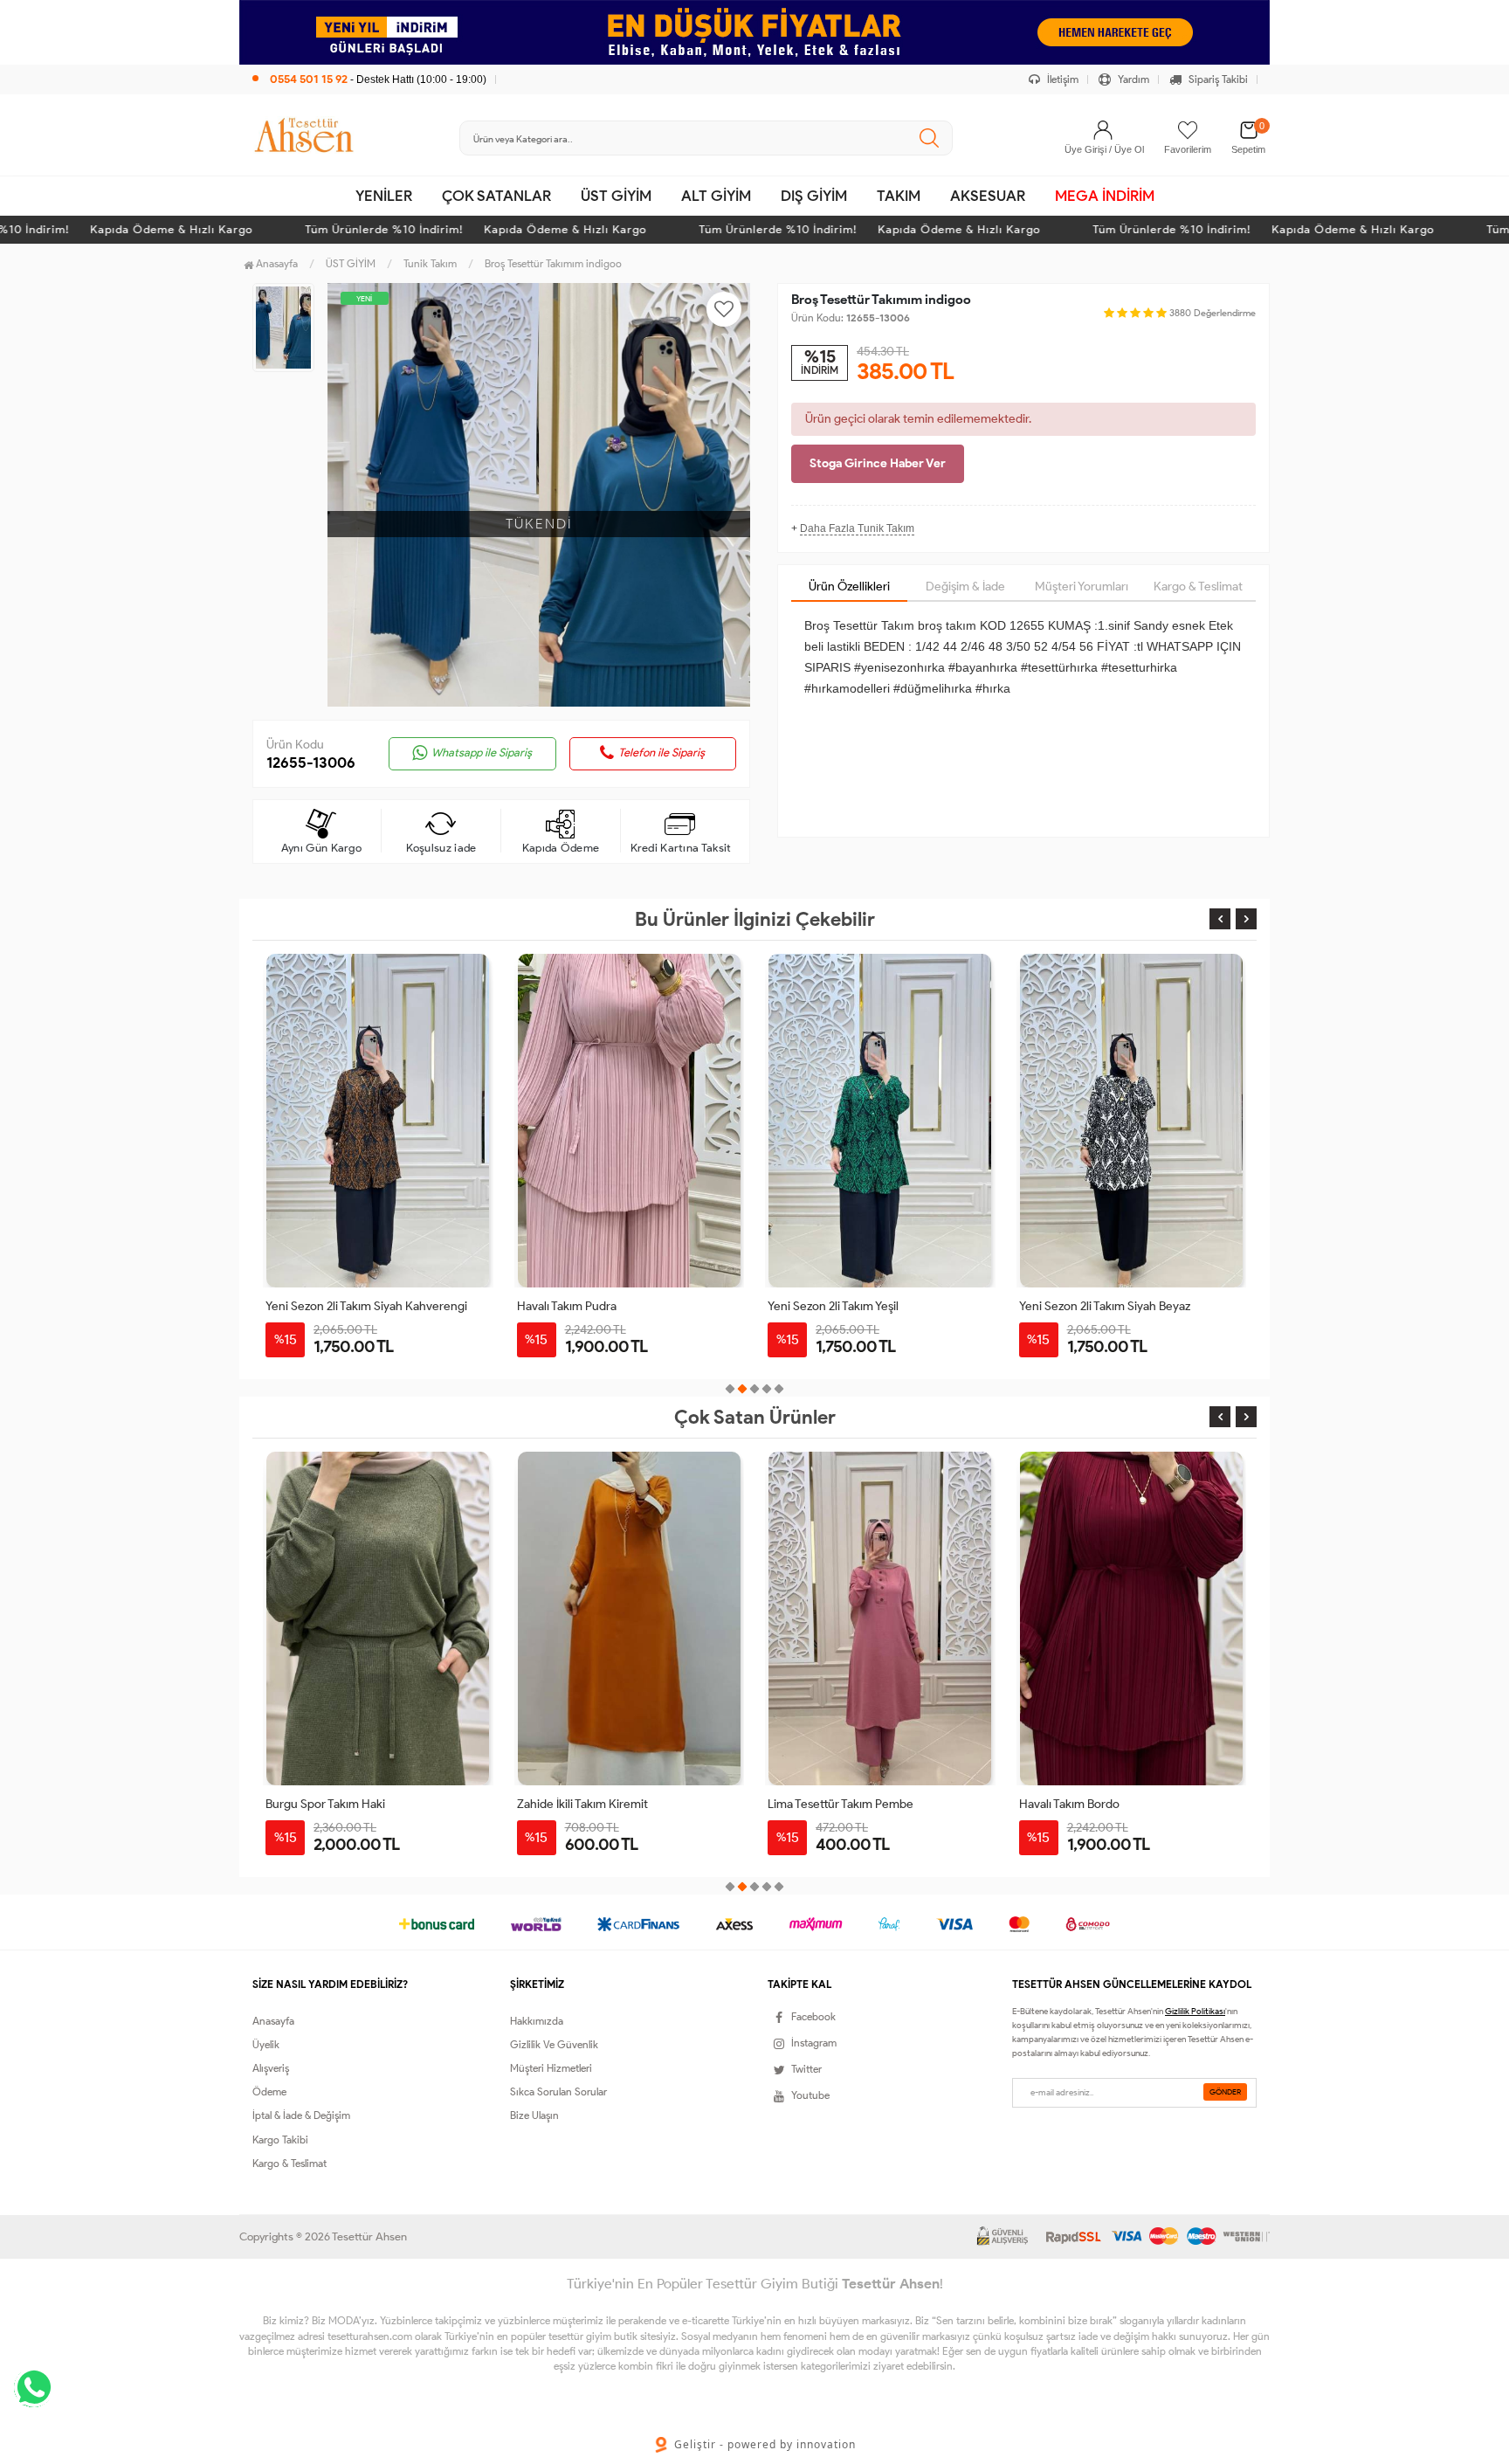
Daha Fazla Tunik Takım (857, 528)
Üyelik (266, 2044)
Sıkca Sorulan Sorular (558, 2091)
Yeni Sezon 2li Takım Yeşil (833, 1306)
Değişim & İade (965, 587)
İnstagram (814, 2043)
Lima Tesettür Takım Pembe (841, 1804)
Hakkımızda (537, 2021)
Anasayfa (276, 263)
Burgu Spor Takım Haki (325, 1804)
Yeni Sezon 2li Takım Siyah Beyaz (1105, 1306)
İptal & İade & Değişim (301, 2115)
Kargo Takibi (280, 2140)
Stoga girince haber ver (878, 463)
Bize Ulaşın (534, 2115)
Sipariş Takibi (1217, 79)
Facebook (813, 2016)
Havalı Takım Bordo (1069, 1804)
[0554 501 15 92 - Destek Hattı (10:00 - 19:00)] (369, 61)
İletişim (1061, 79)
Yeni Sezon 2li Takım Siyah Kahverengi (366, 1306)
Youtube (810, 2095)
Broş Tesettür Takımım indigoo (553, 263)
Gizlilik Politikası (1195, 2011)
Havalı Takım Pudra (567, 1306)
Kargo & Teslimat (1198, 587)
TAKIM (899, 196)
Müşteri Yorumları (1082, 587)
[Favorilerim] (1188, 130)
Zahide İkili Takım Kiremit (582, 1804)
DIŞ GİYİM (814, 196)
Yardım (1132, 79)
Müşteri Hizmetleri (551, 2068)
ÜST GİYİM (616, 196)
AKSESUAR (988, 196)
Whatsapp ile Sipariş (482, 752)
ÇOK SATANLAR (496, 196)
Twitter (806, 2069)
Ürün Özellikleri (849, 587)
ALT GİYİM (716, 196)
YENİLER (384, 196)
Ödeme (269, 2091)
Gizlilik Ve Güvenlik (554, 2044)
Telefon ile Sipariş (661, 752)
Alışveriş (271, 2068)
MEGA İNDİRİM (1105, 196)
